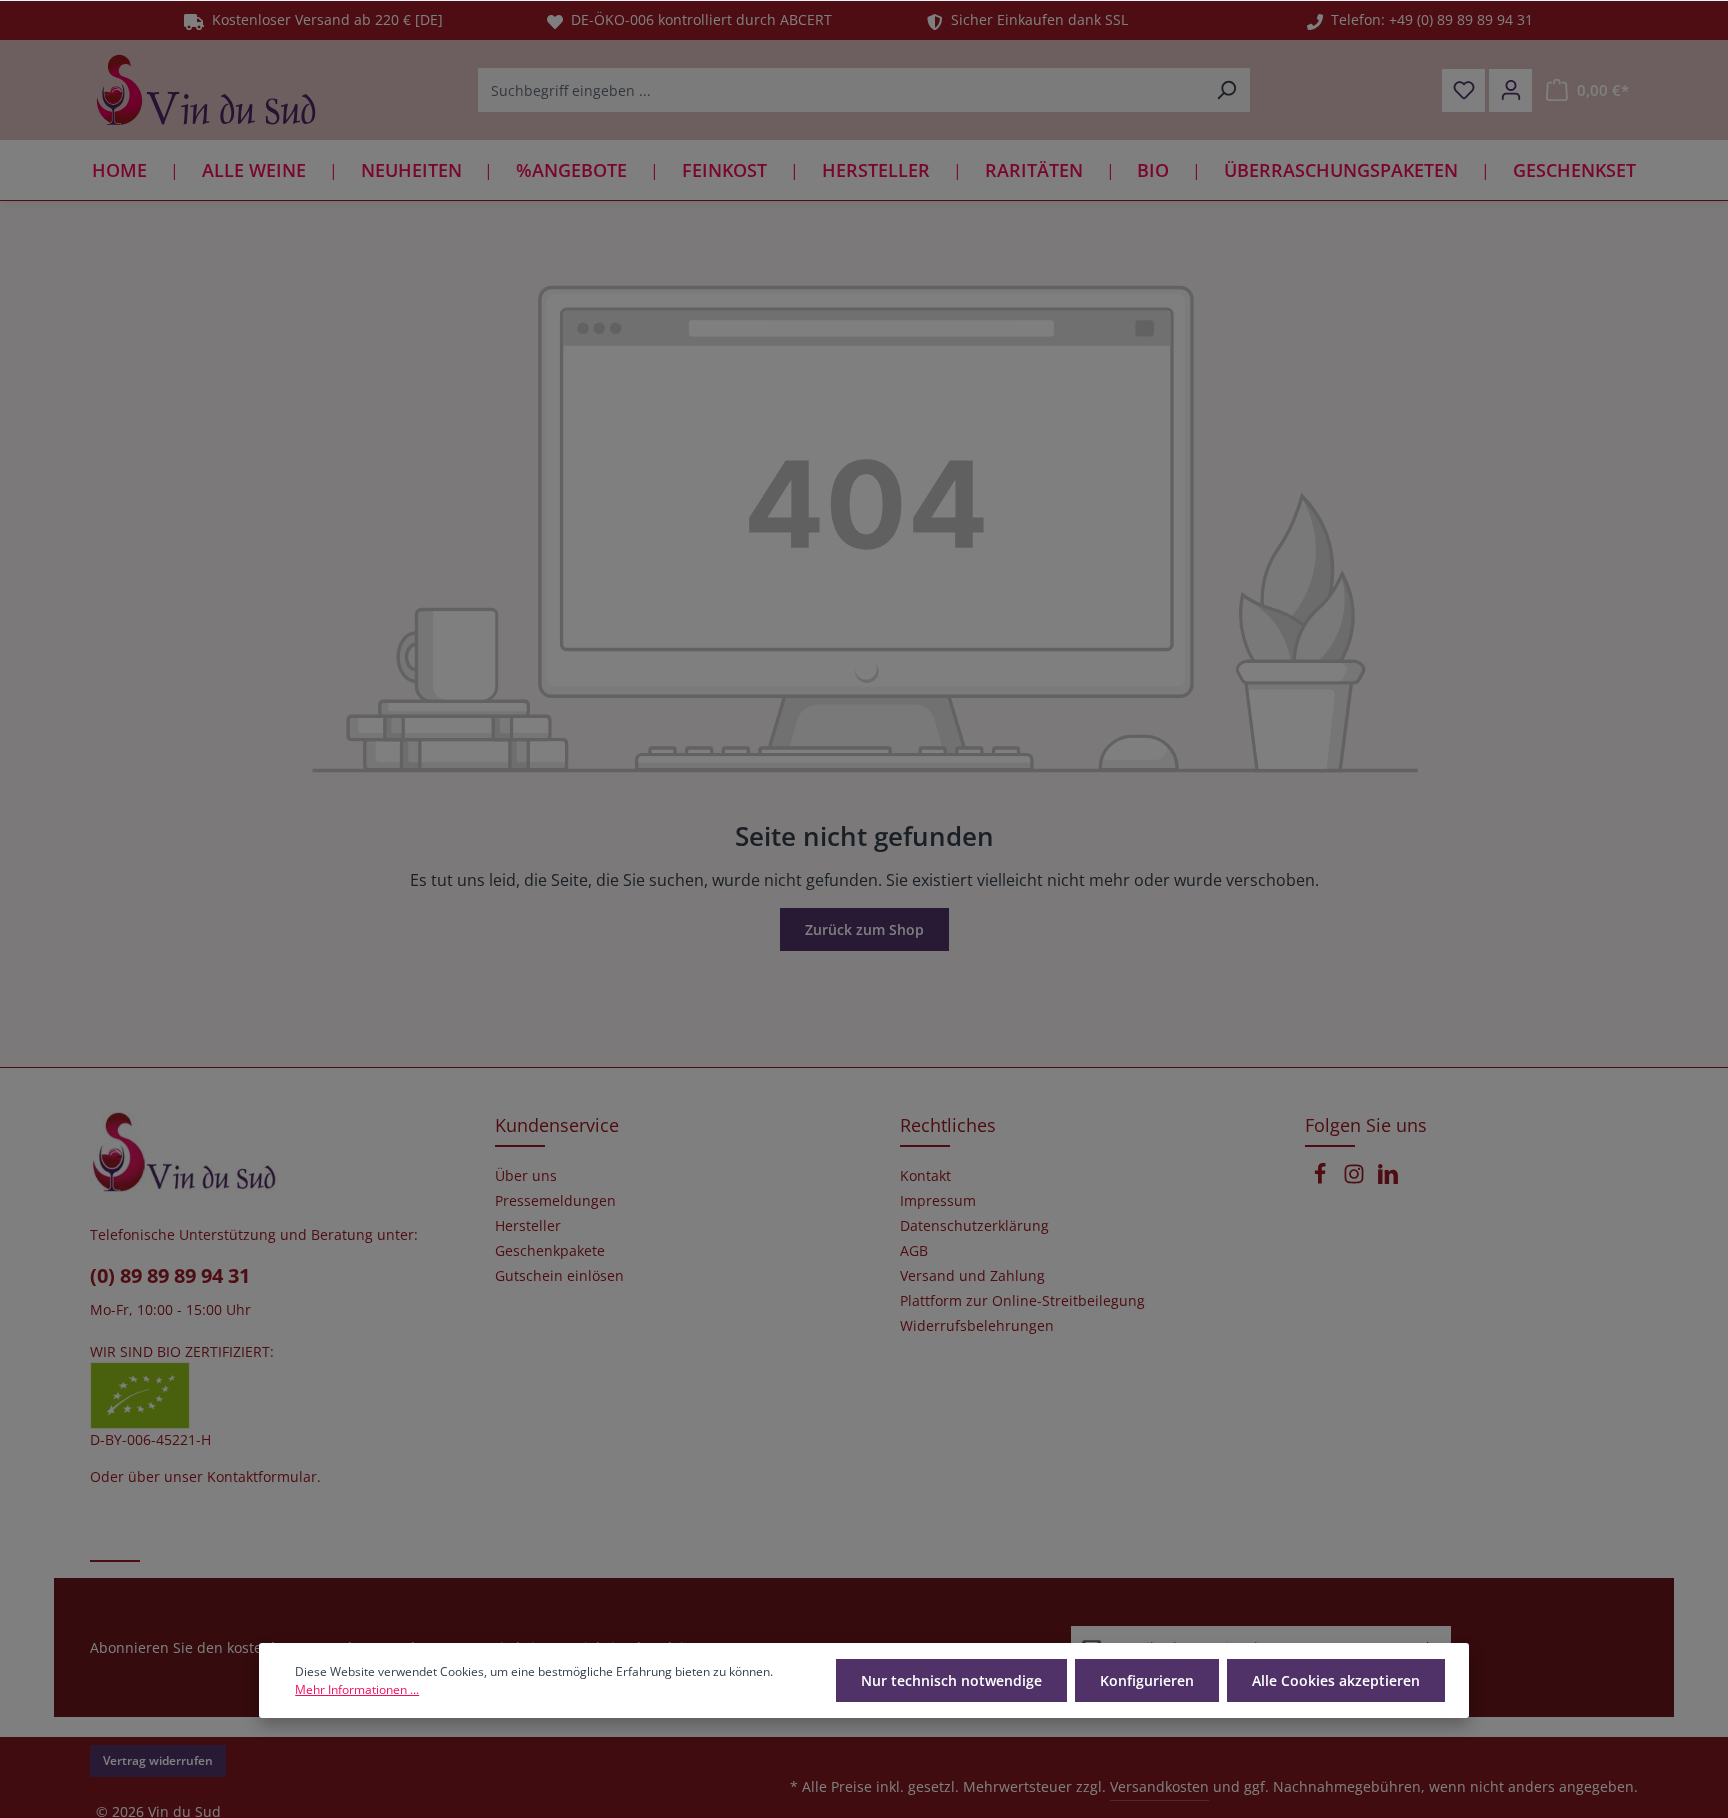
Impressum (938, 1201)
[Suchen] (1226, 90)
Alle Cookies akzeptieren (1336, 1680)
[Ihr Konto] (1510, 90)
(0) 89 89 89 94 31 (170, 1275)
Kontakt (925, 1176)
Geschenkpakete (550, 1251)
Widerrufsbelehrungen (977, 1326)
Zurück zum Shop (864, 929)
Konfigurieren (1147, 1680)
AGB (914, 1251)
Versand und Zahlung (972, 1276)
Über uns (526, 1176)
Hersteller (528, 1226)
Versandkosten (1159, 1786)
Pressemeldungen (555, 1201)
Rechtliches (948, 1125)
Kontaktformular (262, 1476)
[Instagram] (1356, 1179)
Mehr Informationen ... (357, 1689)
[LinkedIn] (1388, 1179)
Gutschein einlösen (559, 1276)
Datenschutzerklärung (974, 1226)
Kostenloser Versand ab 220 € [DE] (323, 19)
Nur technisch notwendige (951, 1680)
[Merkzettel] (1463, 90)
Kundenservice (557, 1125)
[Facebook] (1322, 1179)
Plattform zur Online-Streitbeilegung (1022, 1301)
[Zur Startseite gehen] (206, 90)
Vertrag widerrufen (158, 1760)
